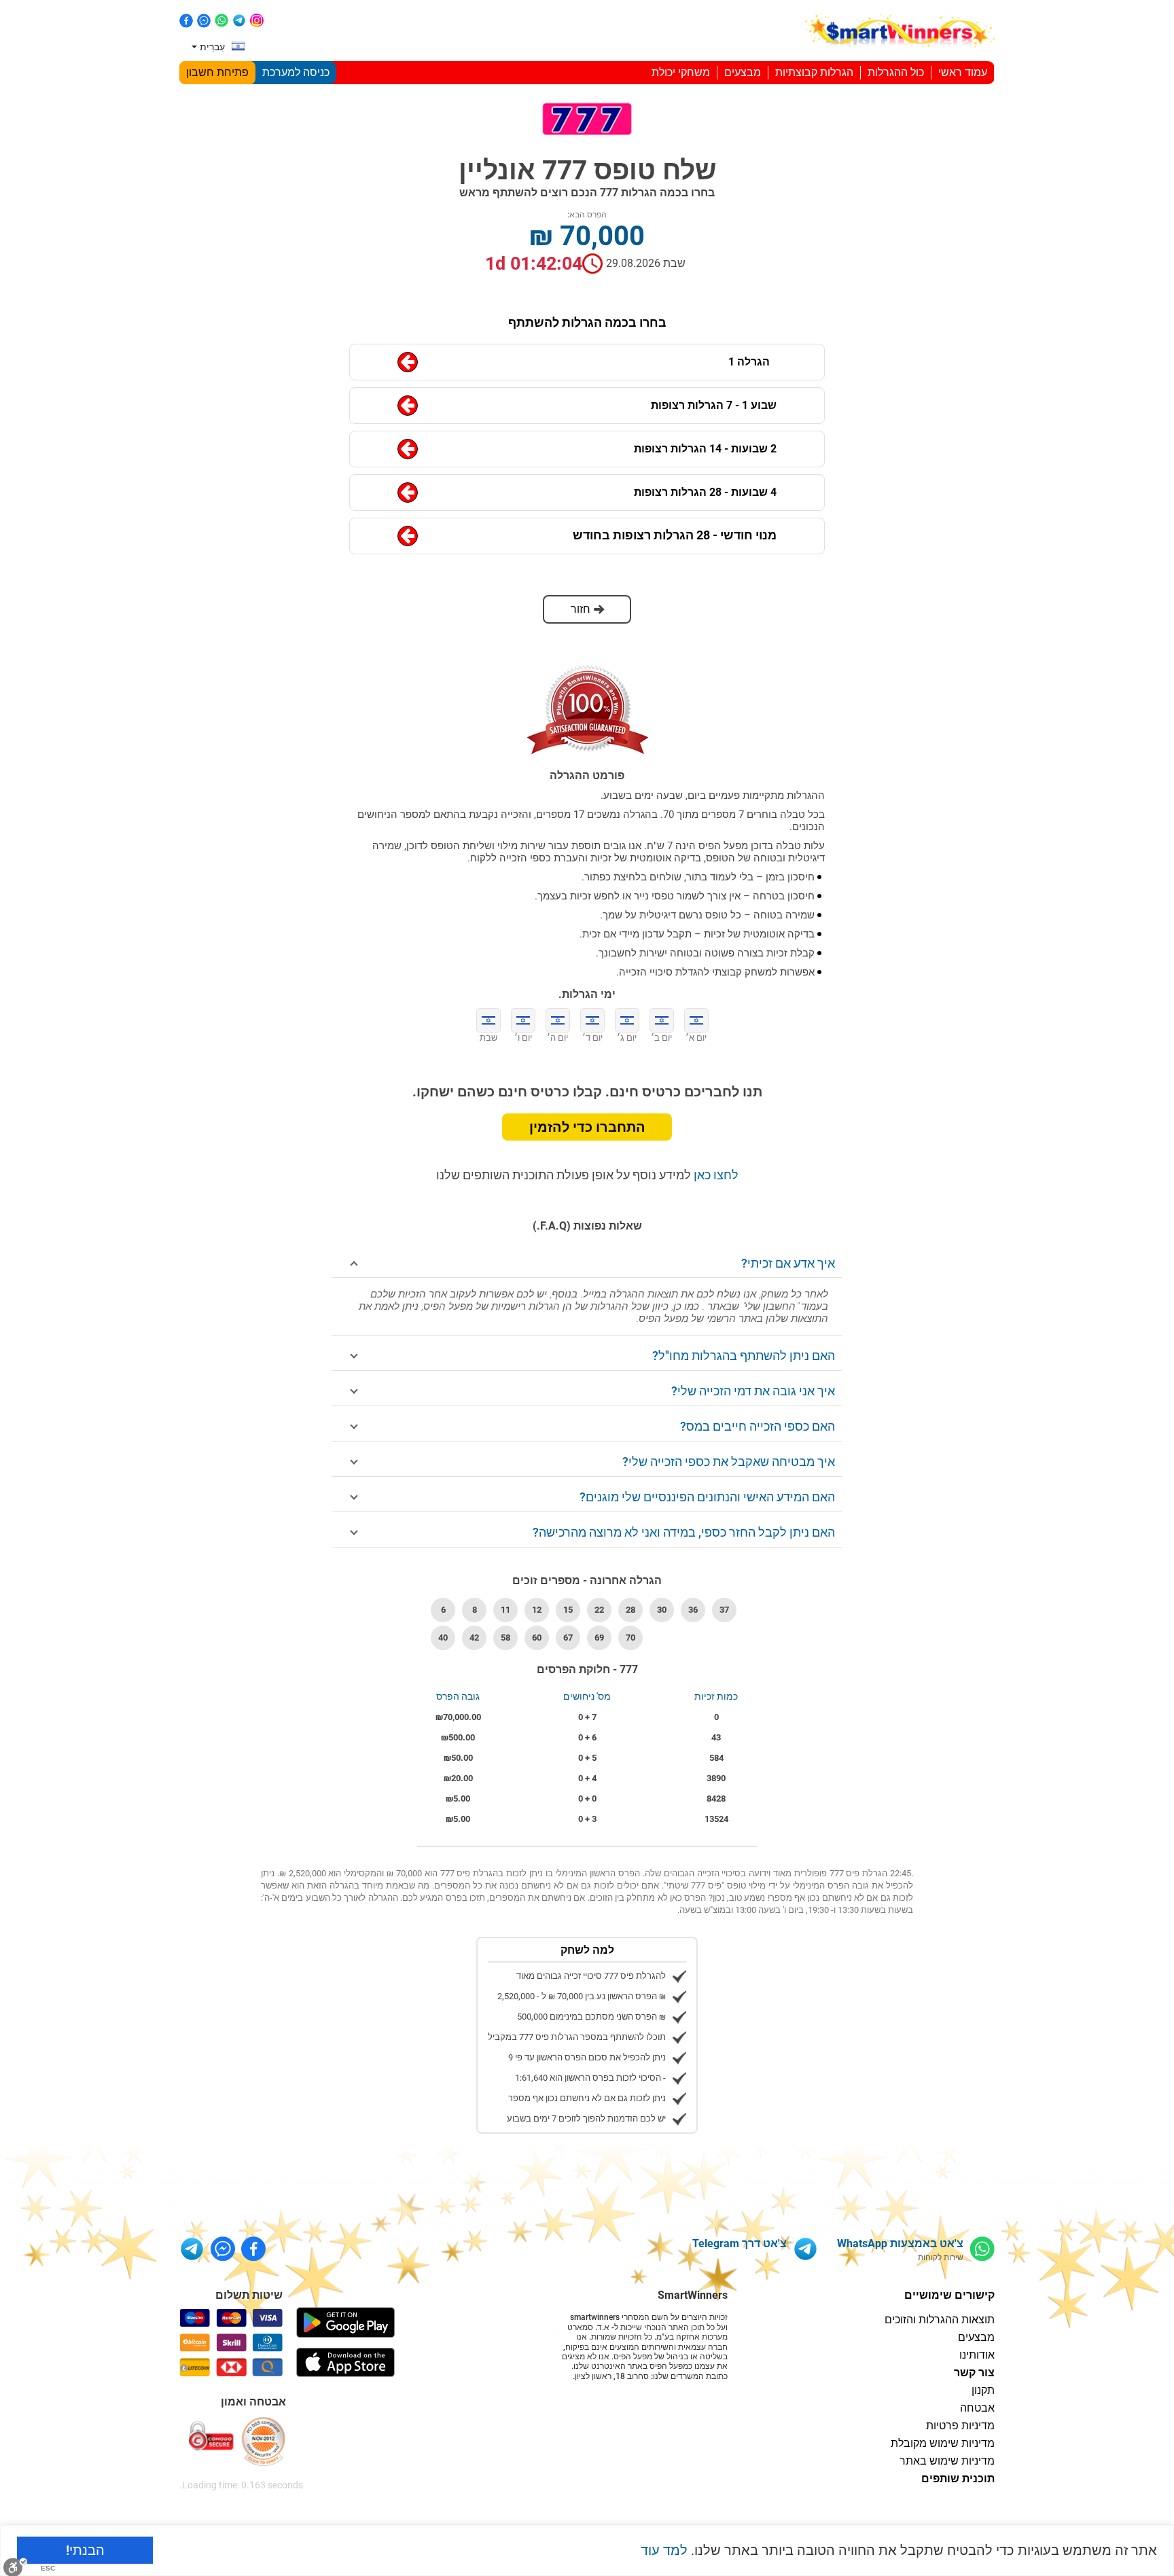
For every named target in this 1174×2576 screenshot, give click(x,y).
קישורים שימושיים (949, 2295)
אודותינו (977, 2355)
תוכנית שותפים (958, 2479)
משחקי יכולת (681, 72)
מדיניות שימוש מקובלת (943, 2443)
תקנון (983, 2390)
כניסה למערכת (296, 72)
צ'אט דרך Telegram (740, 2243)
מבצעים (743, 72)
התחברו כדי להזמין (587, 1127)
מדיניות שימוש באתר (947, 2461)
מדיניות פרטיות (960, 2426)
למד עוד (664, 2550)
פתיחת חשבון (217, 72)
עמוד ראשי (963, 72)
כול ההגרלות (896, 72)
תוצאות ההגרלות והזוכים (940, 2320)
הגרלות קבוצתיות (814, 72)
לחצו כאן (715, 1175)
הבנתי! (85, 2550)
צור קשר (974, 2373)
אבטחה (977, 2408)
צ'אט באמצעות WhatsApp (900, 2243)
